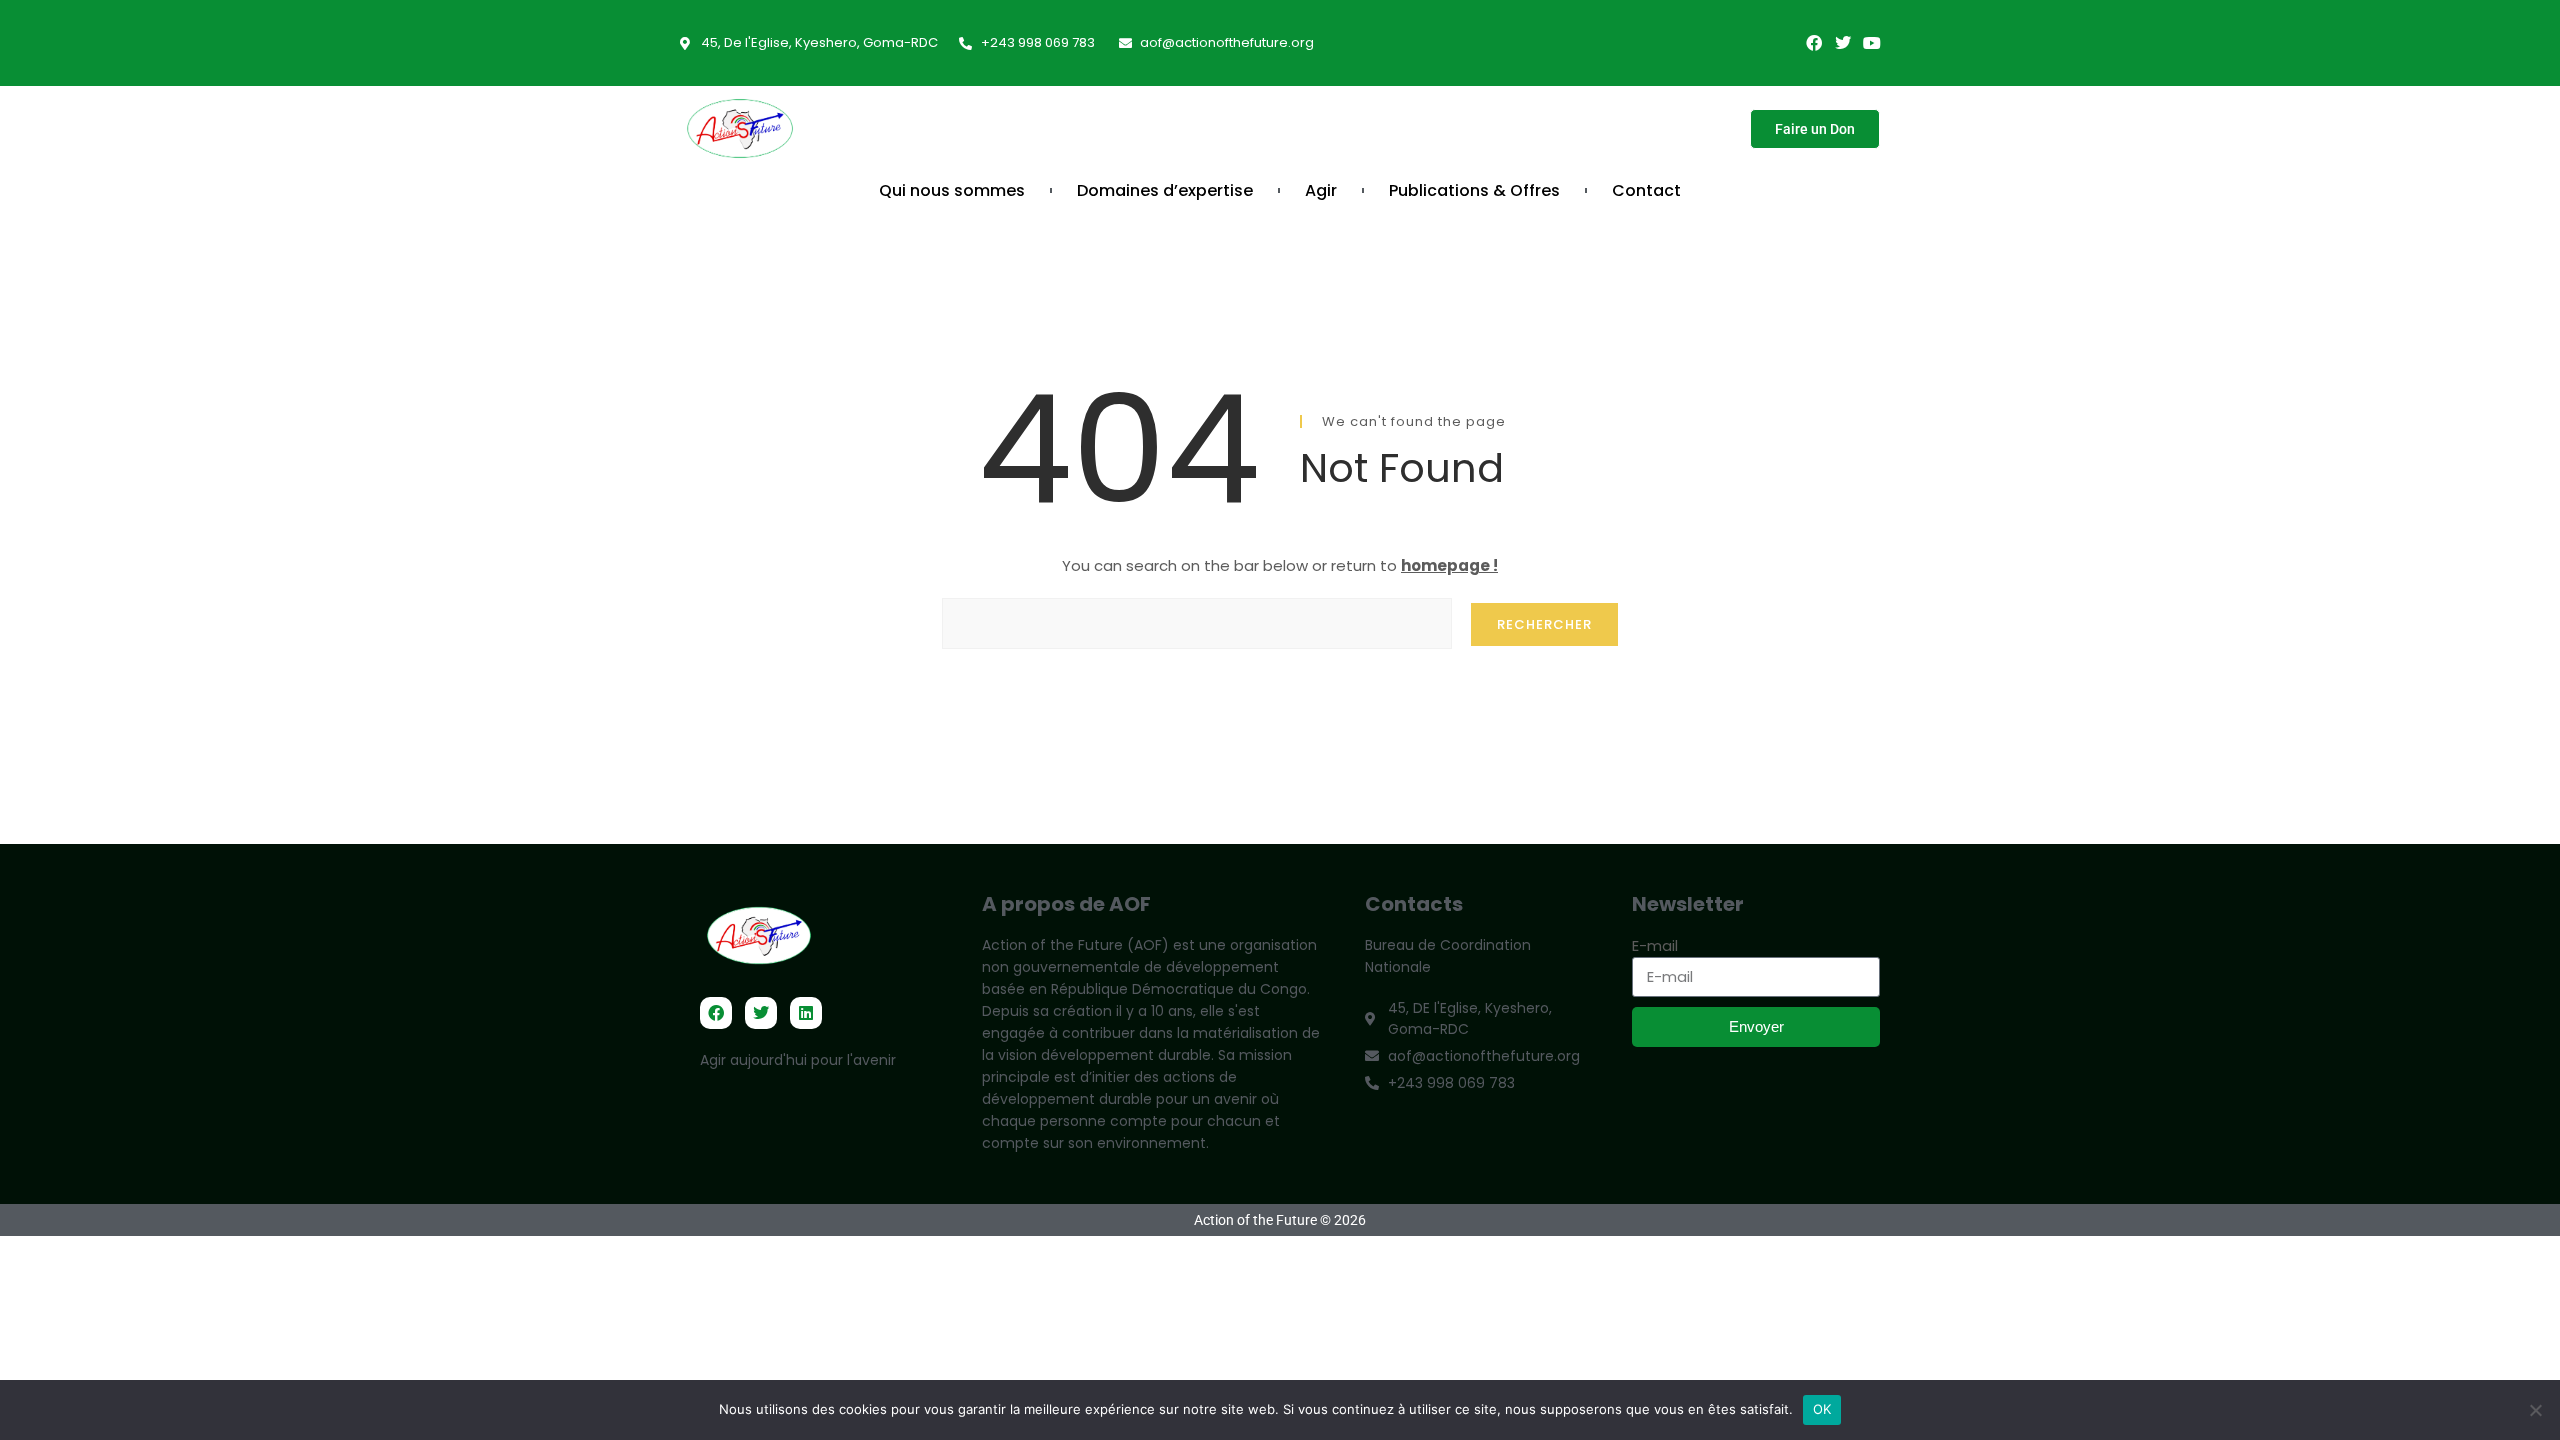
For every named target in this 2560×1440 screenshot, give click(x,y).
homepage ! (1449, 565)
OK (1822, 1409)
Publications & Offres (1474, 190)
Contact (1646, 190)
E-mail (1655, 945)
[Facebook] (1814, 43)
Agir (1321, 190)
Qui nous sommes (952, 190)
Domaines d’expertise (1165, 190)
